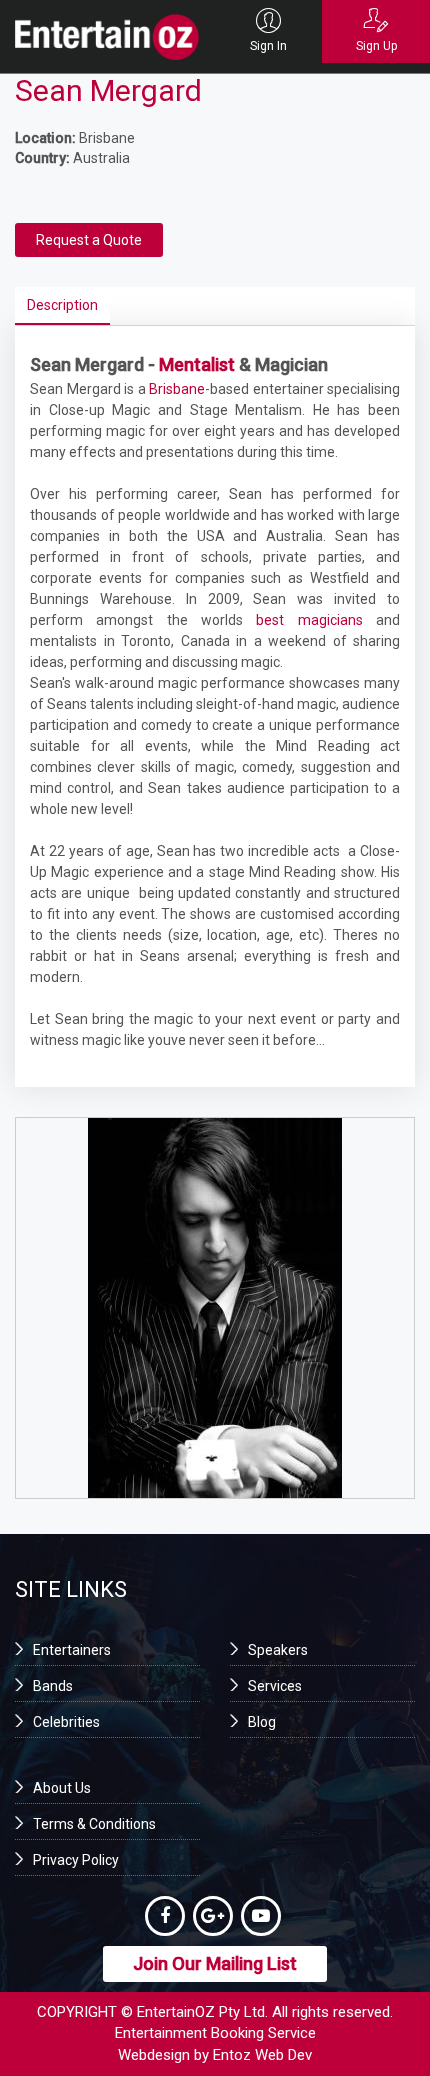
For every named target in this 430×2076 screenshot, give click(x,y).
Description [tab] (62, 305)
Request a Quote (89, 240)
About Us (62, 1788)
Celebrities (66, 1722)
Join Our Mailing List (215, 1963)
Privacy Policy (76, 1860)
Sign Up (376, 46)
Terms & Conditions (94, 1824)
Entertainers (72, 1650)
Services (275, 1686)
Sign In (268, 46)
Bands (53, 1686)
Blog (262, 1722)
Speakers (278, 1650)
